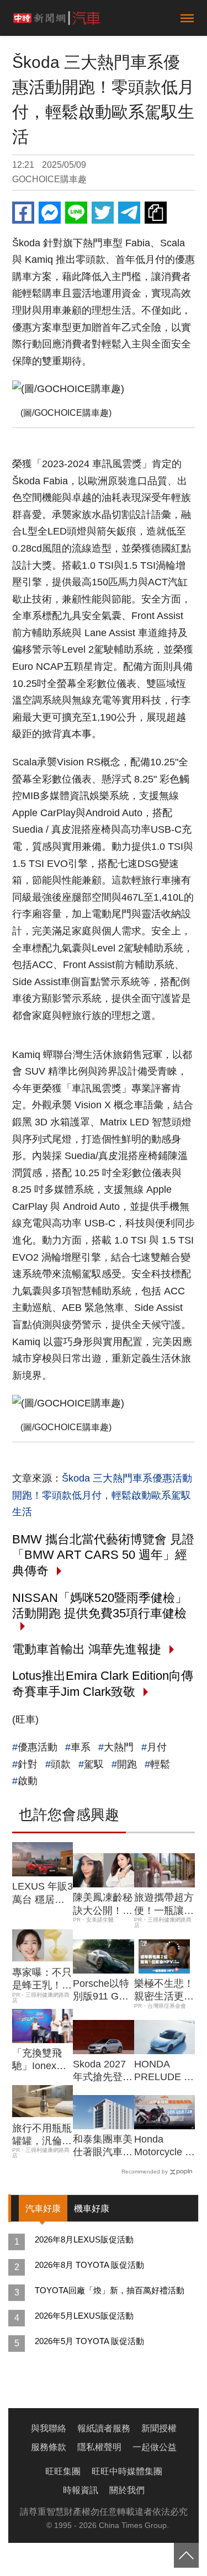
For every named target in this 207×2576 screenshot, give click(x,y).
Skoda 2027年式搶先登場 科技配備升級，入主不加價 (103, 2071)
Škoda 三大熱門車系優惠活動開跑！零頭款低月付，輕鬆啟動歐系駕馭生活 (102, 1495)
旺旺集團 (63, 2471)
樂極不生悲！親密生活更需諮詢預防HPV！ (164, 1991)
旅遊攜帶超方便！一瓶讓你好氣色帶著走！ (164, 1905)
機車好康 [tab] (92, 2209)
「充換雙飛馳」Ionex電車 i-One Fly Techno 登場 (39, 2060)
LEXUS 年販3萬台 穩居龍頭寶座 (43, 1893)
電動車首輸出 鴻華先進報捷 (87, 1649)
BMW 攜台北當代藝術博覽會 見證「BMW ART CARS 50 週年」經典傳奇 (103, 1555)
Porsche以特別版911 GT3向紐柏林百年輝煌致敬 (103, 1991)
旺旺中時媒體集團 (127, 2471)
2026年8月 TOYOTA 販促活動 (89, 2265)
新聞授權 (159, 2428)
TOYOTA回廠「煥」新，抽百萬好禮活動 (110, 2290)
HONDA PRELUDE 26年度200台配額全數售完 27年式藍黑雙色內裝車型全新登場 (164, 2071)
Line (76, 213)
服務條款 (49, 2447)
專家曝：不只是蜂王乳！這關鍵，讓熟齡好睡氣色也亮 (42, 1980)
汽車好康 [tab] (43, 2209)
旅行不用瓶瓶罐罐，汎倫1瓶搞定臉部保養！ (42, 2135)
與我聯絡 (49, 2428)
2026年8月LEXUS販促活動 (84, 2239)
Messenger (50, 213)
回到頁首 (186, 2555)
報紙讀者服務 (104, 2428)
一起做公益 (155, 2447)
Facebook (23, 213)
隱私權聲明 (99, 2447)
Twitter (103, 213)
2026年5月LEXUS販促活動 (84, 2316)
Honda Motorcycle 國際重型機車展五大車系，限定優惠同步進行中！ (164, 2146)
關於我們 (127, 2490)
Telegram (129, 213)
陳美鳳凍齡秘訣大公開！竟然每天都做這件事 (103, 1905)
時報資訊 (81, 2490)
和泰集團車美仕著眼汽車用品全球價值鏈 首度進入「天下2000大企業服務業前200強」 (103, 2146)
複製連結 (156, 213)
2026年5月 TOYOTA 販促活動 (89, 2341)
